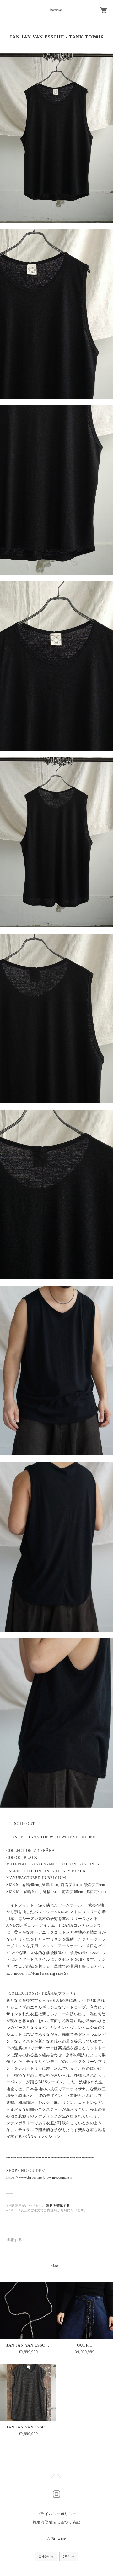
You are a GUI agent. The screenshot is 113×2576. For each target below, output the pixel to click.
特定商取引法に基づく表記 (56, 2522)
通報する (14, 2240)
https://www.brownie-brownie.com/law (39, 2177)
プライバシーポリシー (57, 2514)
